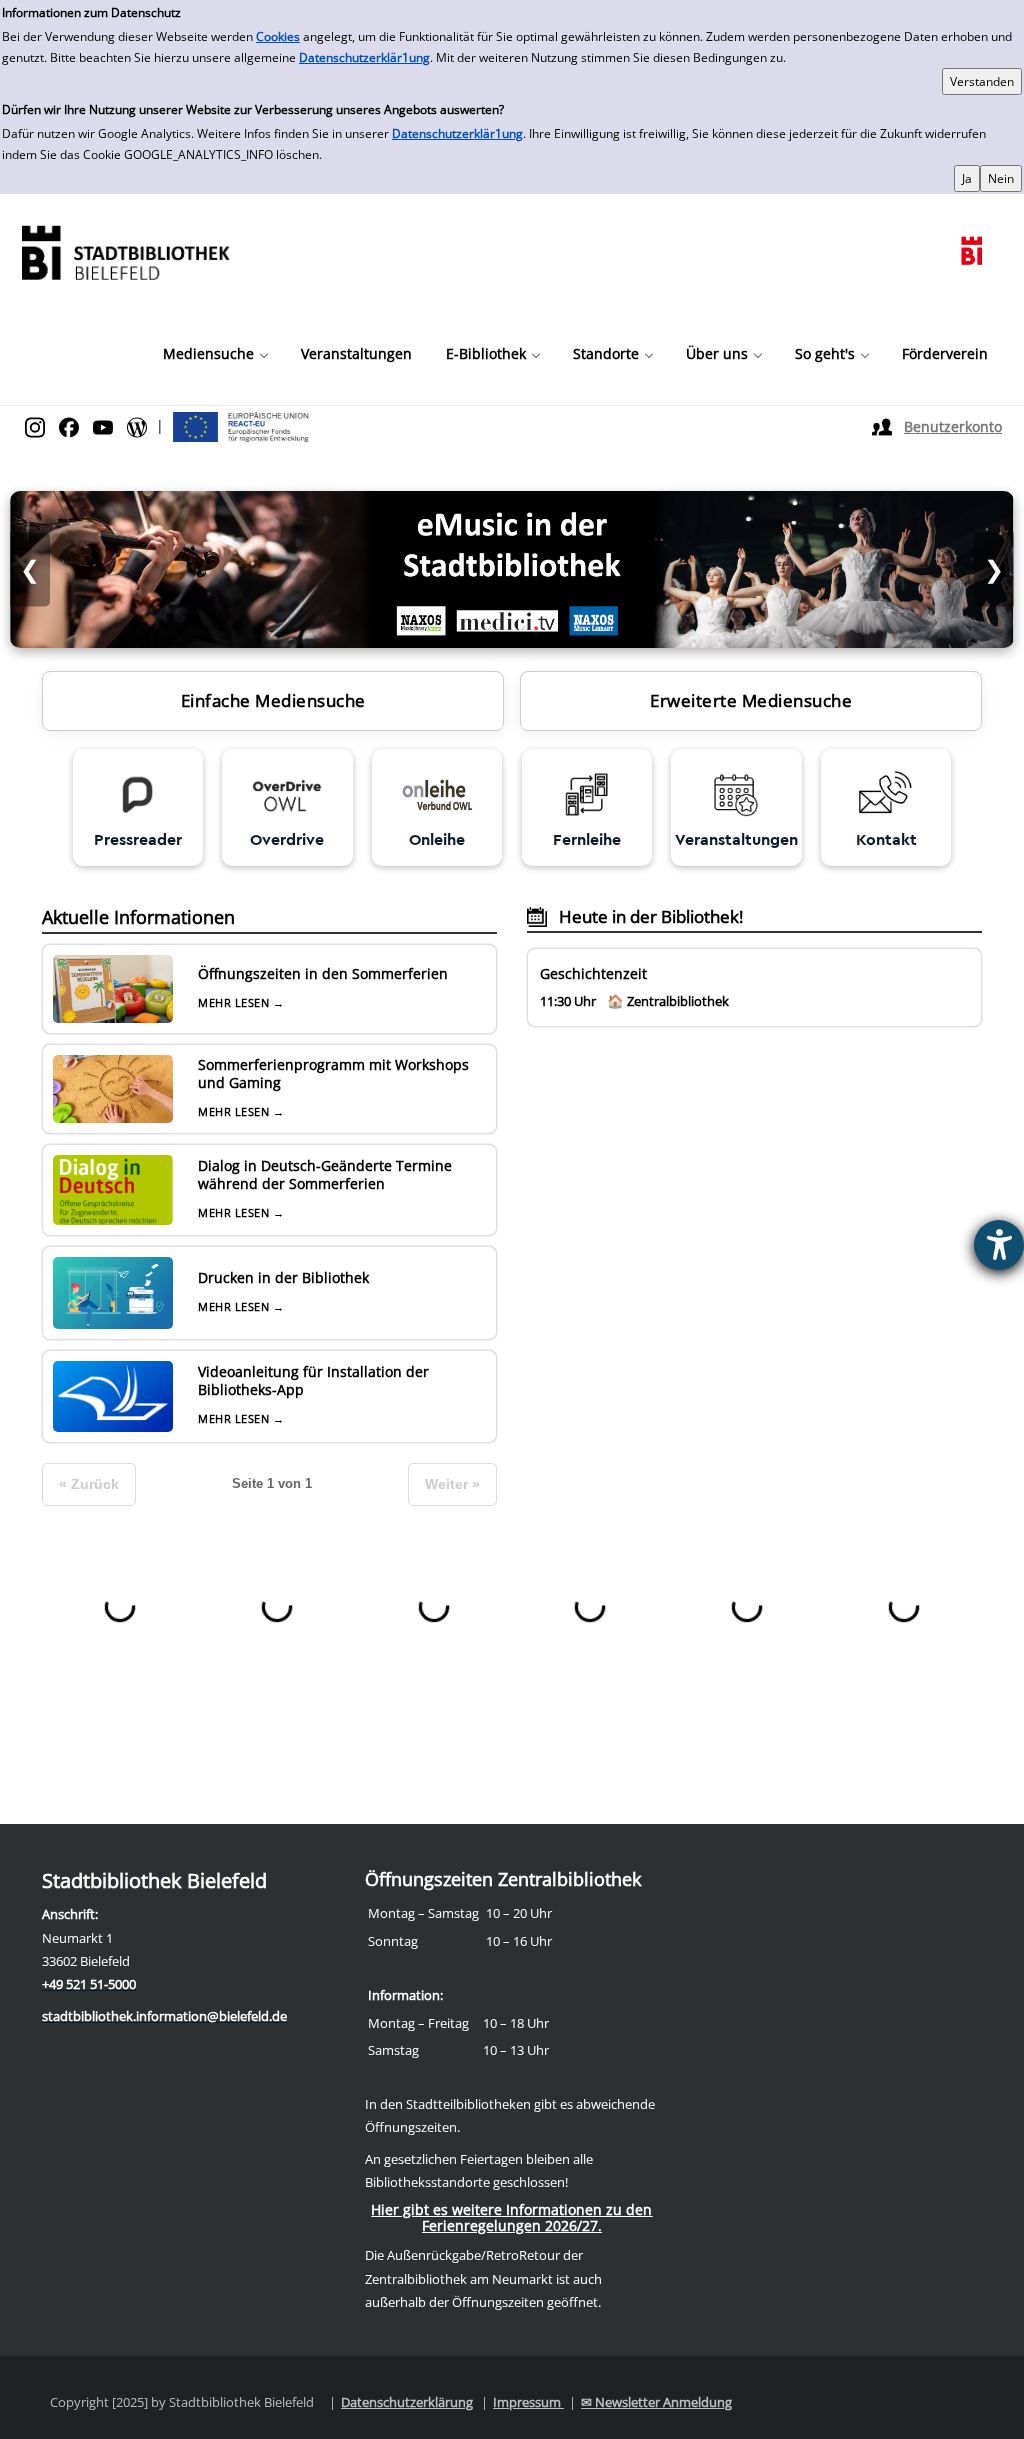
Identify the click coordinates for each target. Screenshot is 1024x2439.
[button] (215, 354)
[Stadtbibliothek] (125, 250)
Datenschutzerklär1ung (364, 57)
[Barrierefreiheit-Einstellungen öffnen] (999, 1245)
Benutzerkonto (953, 426)
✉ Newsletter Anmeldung (656, 2402)
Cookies (278, 36)
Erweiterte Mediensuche (751, 700)
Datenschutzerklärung (407, 2402)
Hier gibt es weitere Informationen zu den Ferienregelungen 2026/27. (511, 2217)
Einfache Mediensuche (273, 700)
